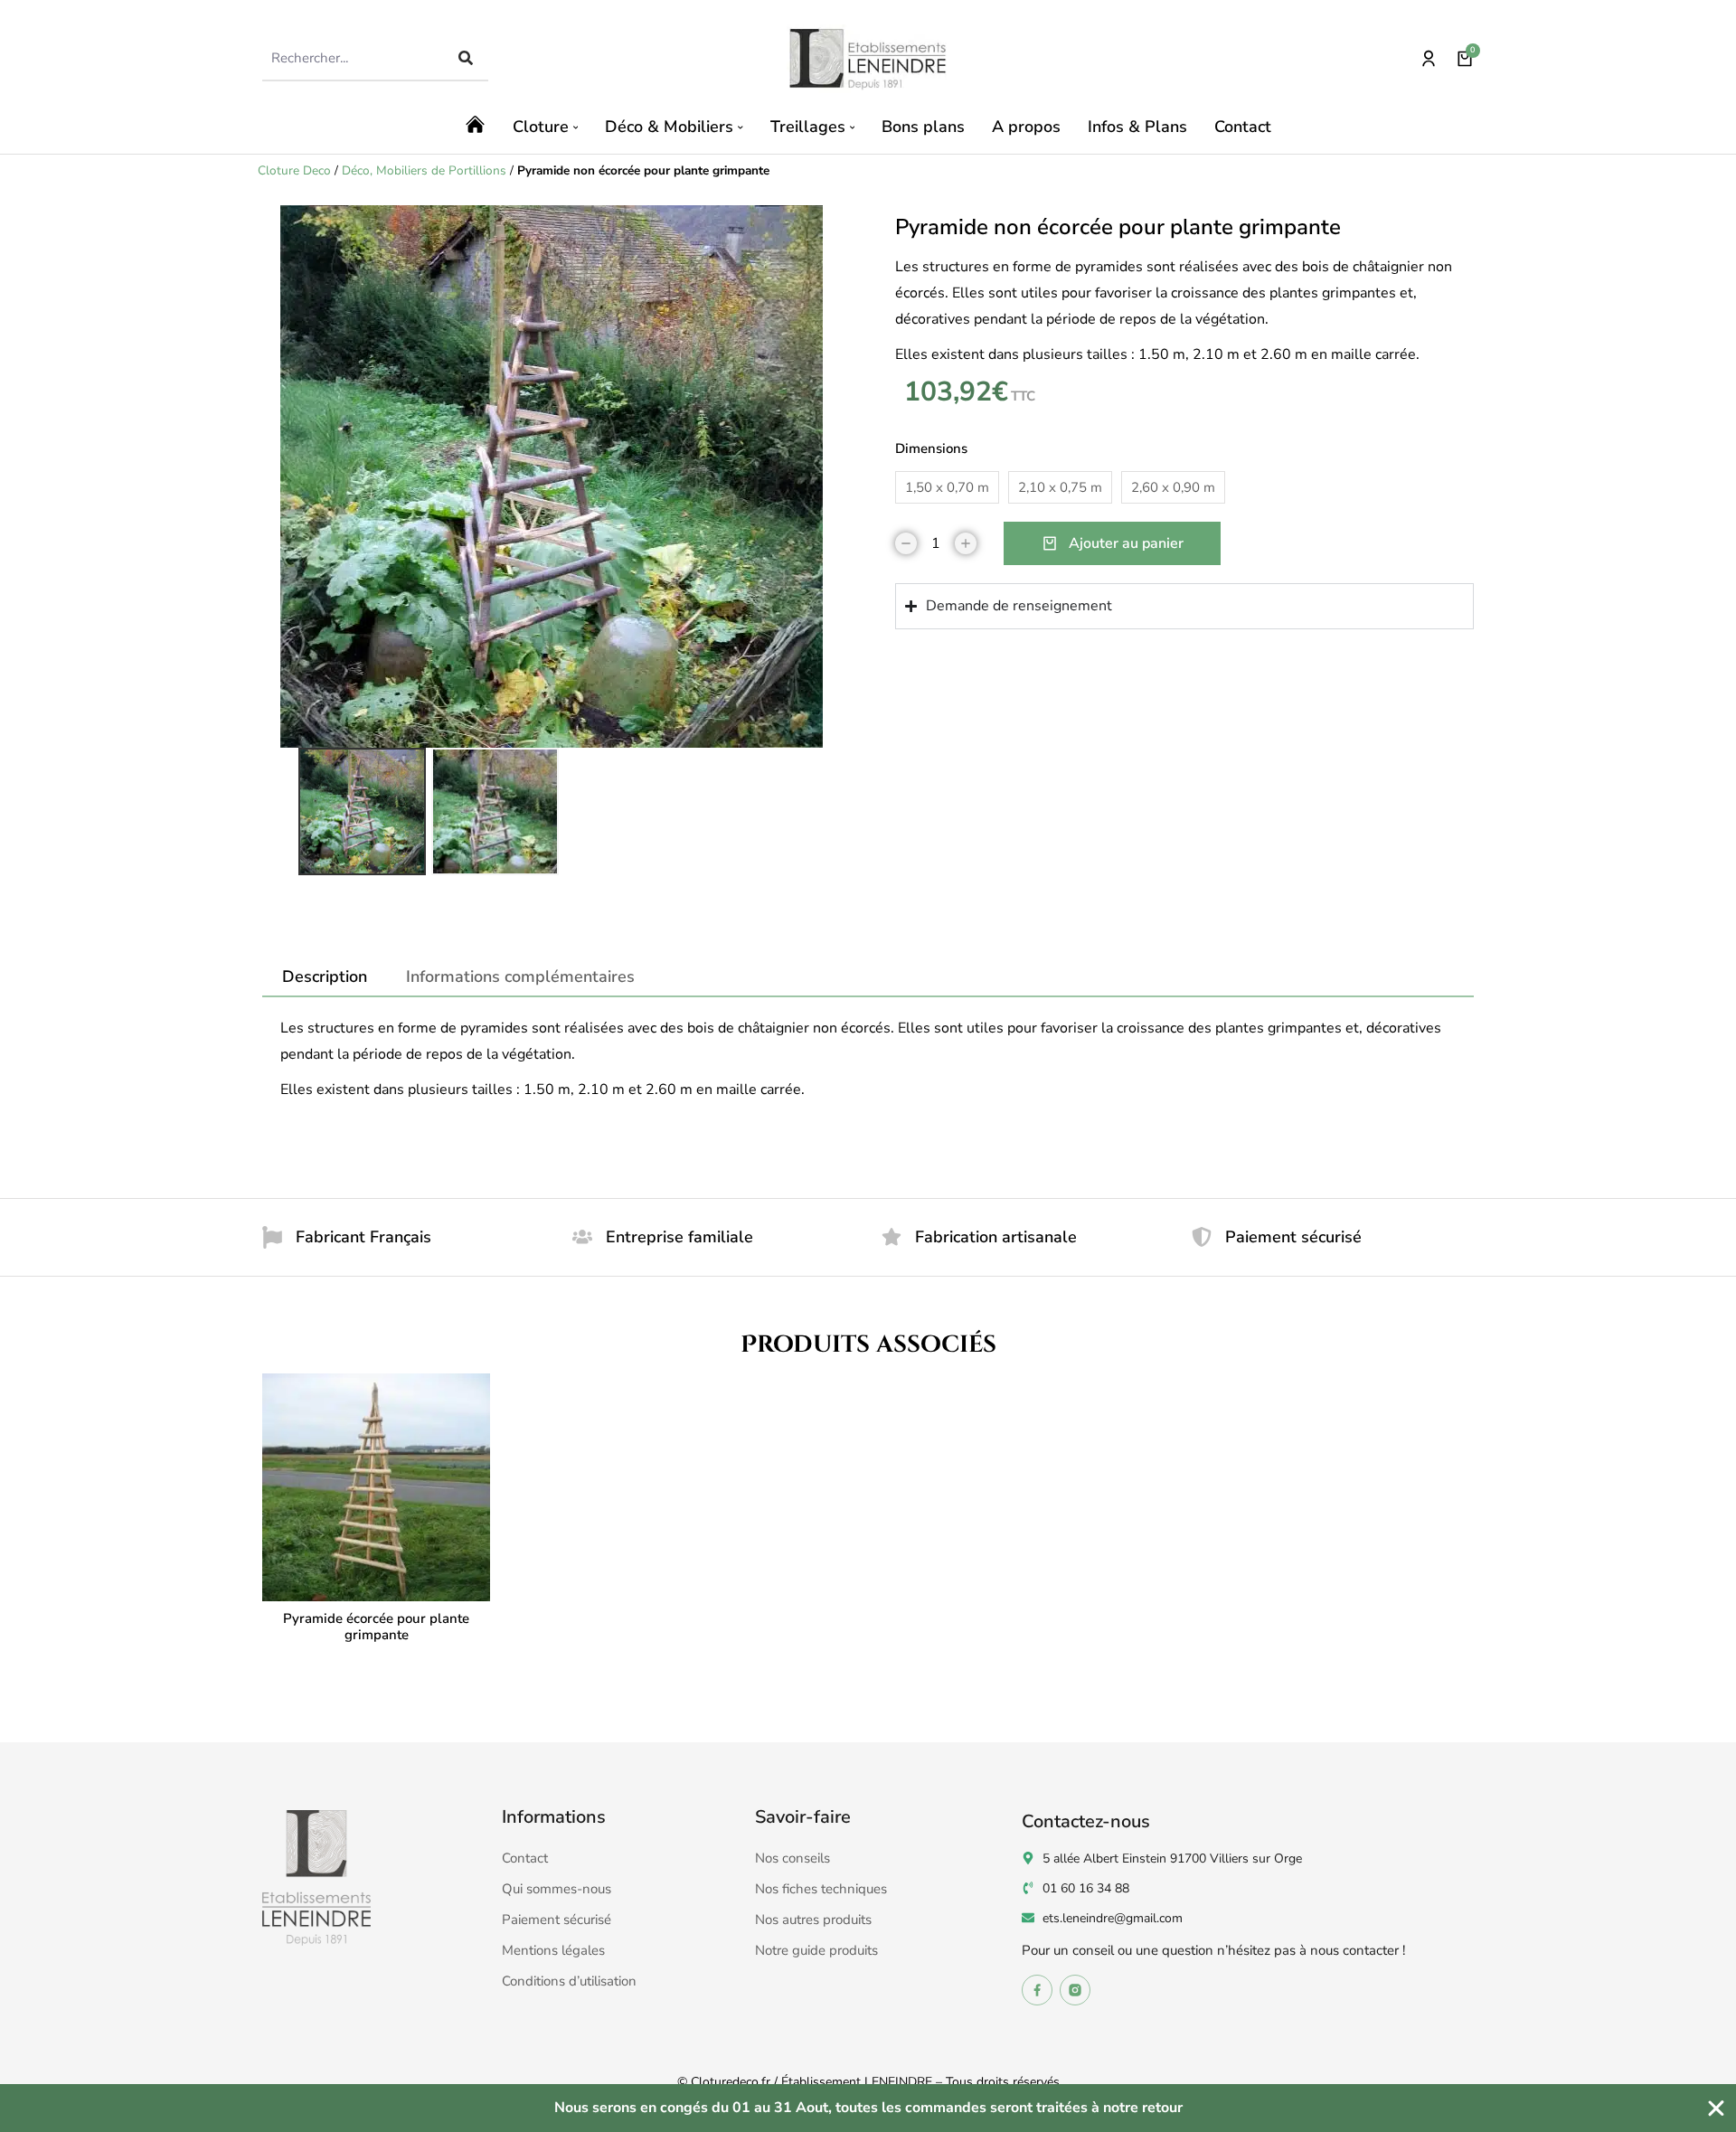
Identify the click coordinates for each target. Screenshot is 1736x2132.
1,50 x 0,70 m (947, 487)
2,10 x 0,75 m (1060, 487)
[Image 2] (495, 811)
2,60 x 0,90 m (1173, 487)
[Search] (466, 58)
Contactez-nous (1086, 1821)
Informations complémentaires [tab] (520, 976)
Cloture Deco (294, 170)
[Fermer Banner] (1716, 2108)
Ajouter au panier (1126, 543)
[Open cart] (1465, 59)
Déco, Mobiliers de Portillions (424, 170)
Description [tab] (325, 976)
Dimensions (931, 448)
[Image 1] (362, 811)
